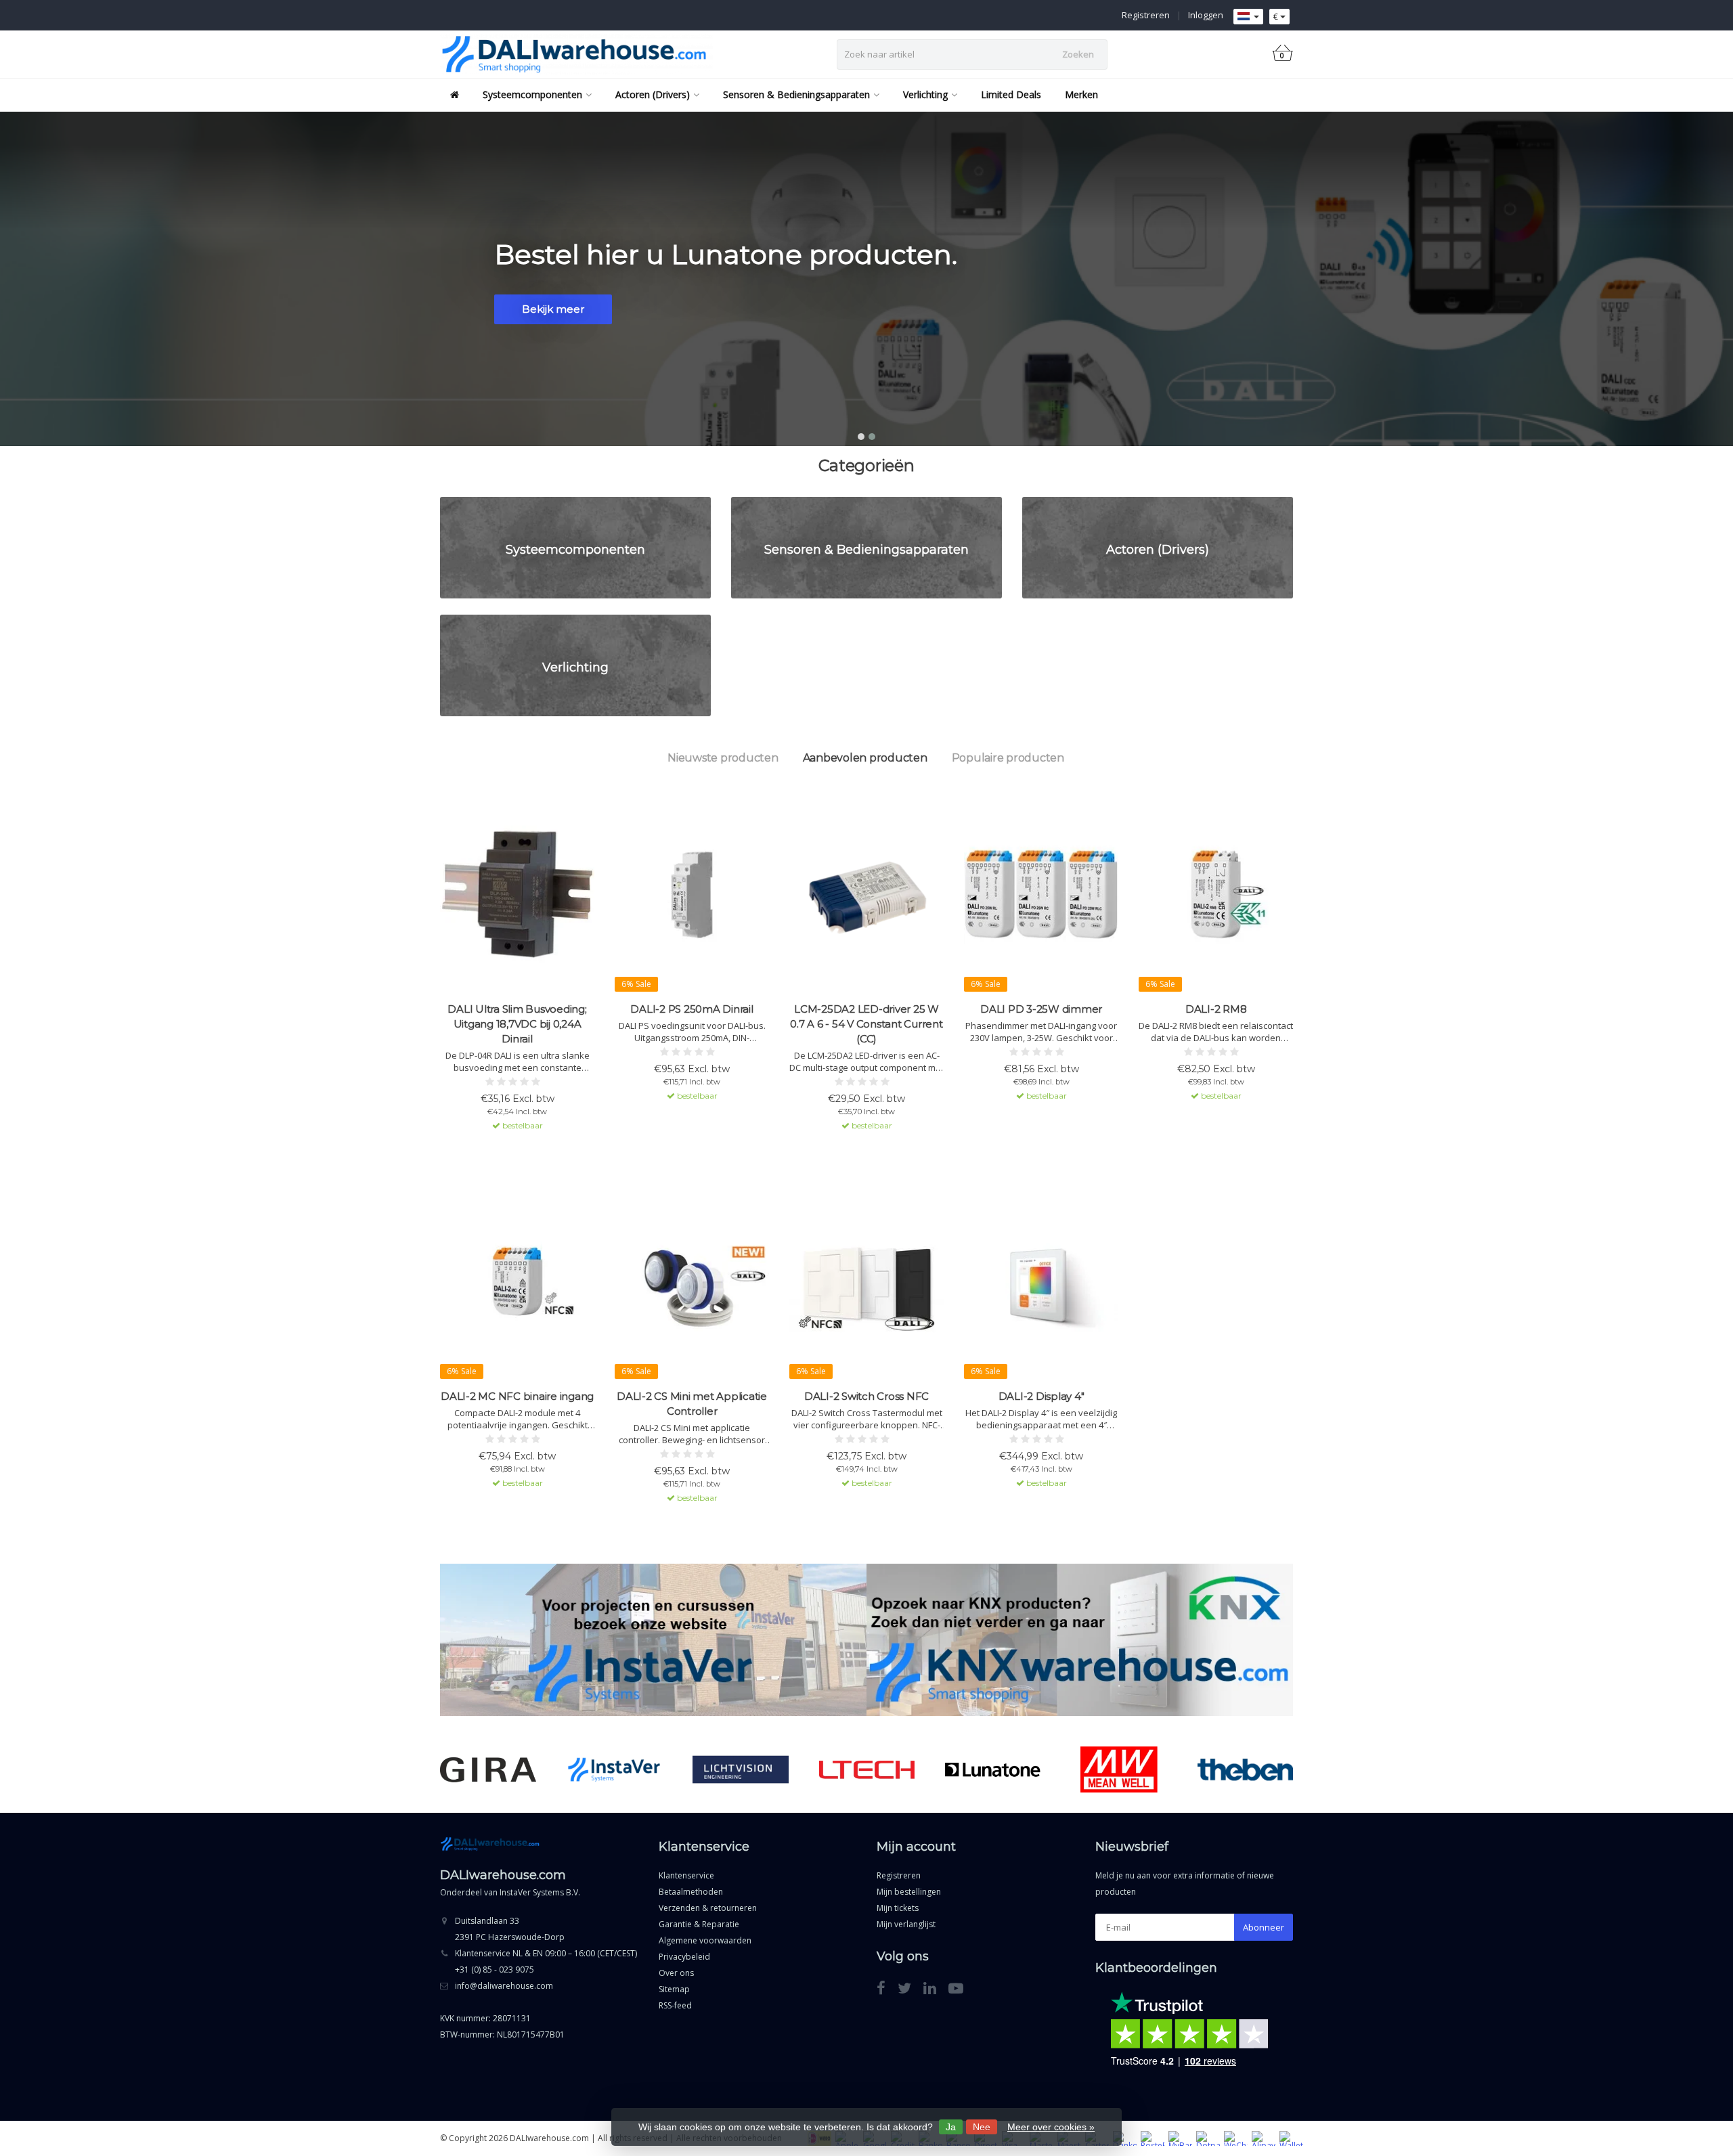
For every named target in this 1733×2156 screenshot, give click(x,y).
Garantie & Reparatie (699, 1924)
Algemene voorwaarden (705, 1940)
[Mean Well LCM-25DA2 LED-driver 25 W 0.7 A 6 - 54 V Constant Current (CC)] (866, 894)
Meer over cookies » (1051, 2127)
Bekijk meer (553, 309)
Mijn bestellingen (909, 1892)
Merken (1081, 94)
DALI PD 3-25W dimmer (1041, 1009)
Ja (951, 2127)
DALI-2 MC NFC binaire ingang (517, 1396)
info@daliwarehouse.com (504, 1986)
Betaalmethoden (691, 1892)
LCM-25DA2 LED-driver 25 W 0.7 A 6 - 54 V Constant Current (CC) (866, 1024)
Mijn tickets (898, 1908)
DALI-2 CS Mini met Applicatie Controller (692, 1404)
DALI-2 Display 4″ (1041, 1396)
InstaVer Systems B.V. (540, 1892)
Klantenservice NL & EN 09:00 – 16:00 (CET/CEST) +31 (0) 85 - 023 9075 (546, 1961)
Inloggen (1206, 15)
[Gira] (488, 1769)
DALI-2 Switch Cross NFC (866, 1396)
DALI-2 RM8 (1216, 1009)
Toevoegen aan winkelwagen (511, 1149)
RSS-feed (675, 2005)
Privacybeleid (684, 1957)
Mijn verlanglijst (906, 1924)
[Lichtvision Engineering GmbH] (740, 1769)
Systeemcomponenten (532, 94)
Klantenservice (686, 1875)
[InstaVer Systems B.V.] (614, 1769)
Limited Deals (1011, 94)
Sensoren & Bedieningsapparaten (796, 94)
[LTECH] (867, 1769)
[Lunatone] (993, 1769)
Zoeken (1078, 54)
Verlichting (925, 94)
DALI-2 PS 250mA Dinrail (692, 1009)
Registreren (1146, 15)
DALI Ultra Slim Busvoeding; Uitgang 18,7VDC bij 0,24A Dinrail (517, 1024)
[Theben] (1245, 1769)
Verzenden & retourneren (708, 1908)
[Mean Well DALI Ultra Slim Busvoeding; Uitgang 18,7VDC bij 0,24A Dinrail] (517, 894)
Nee (982, 2127)
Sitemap (674, 1989)
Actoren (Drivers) (653, 94)
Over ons (676, 1973)
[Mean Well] (1119, 1769)
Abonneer (1264, 1927)
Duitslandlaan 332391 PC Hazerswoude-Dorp (510, 1929)
